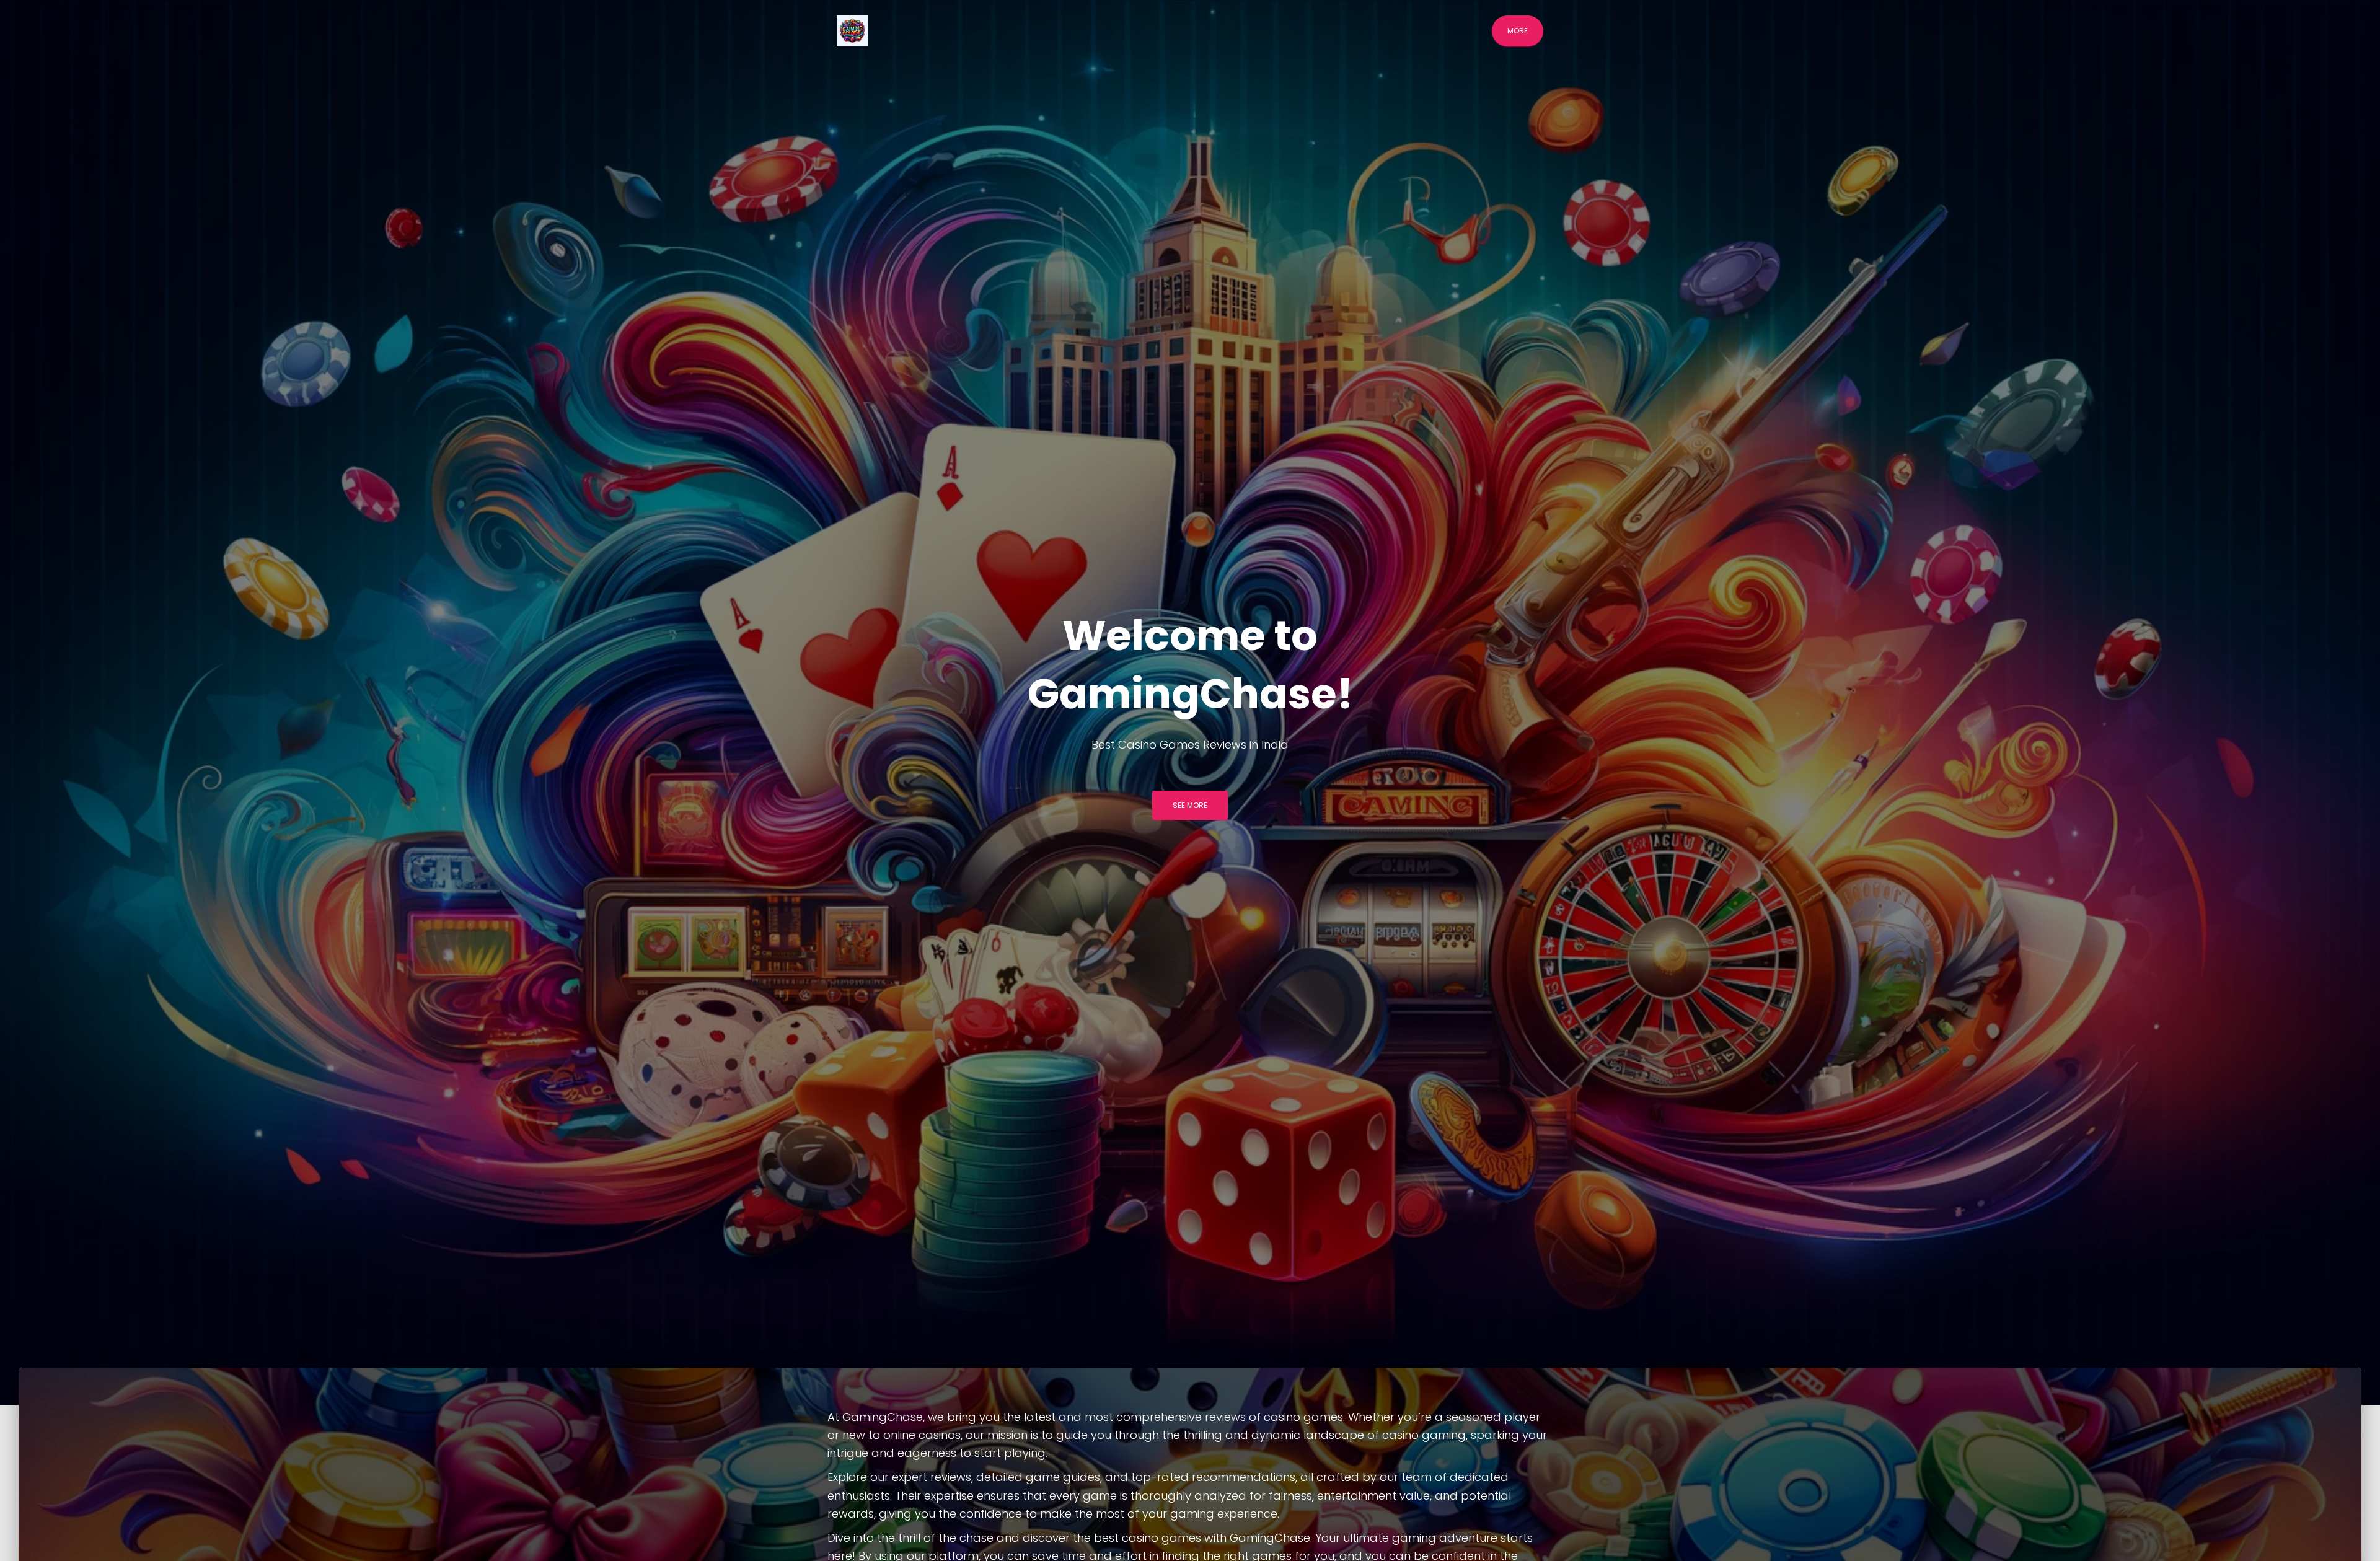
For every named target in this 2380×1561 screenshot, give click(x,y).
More (1518, 31)
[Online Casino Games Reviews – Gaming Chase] (852, 31)
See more (1190, 805)
